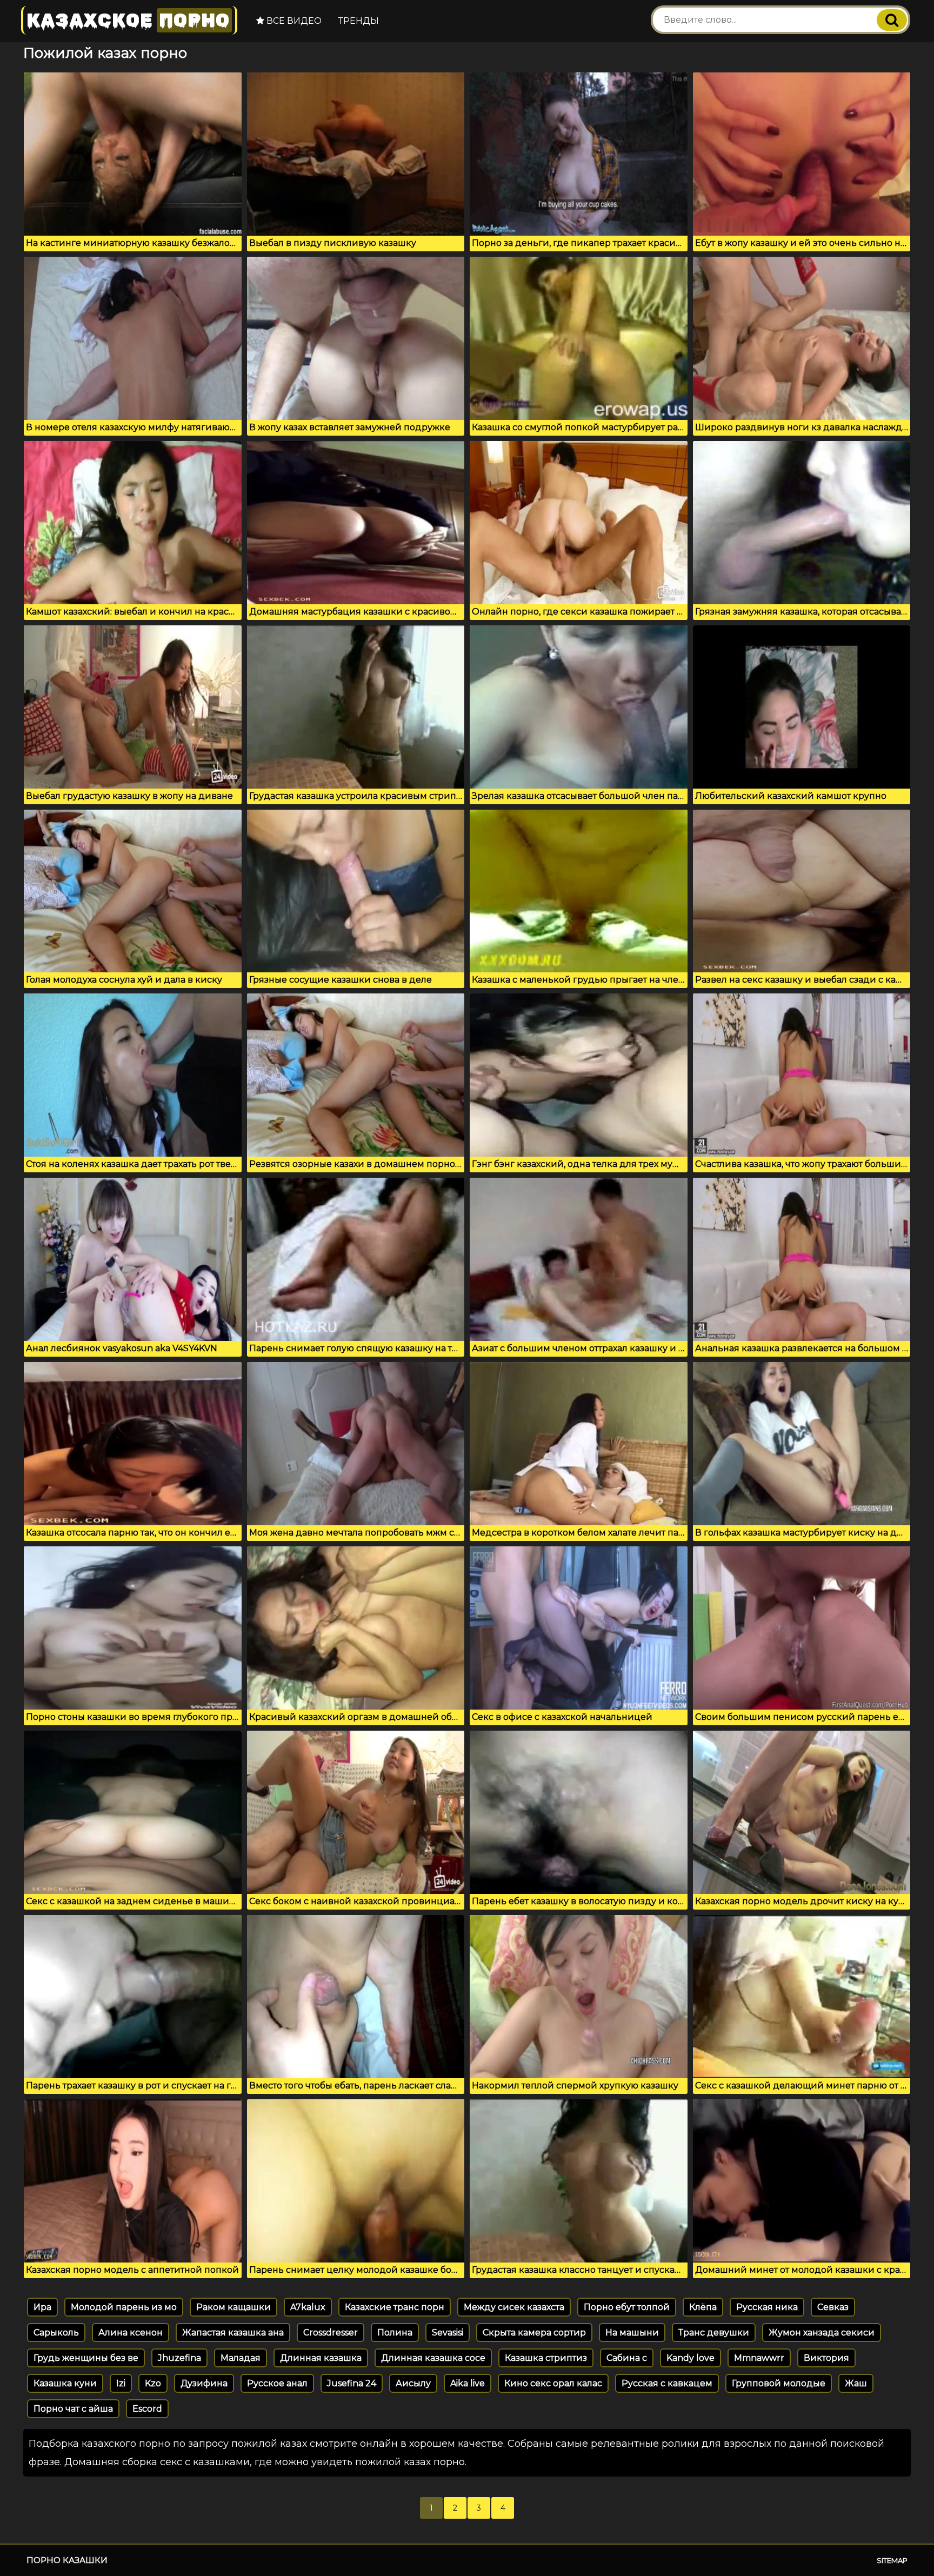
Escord (147, 2409)
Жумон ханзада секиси (822, 2333)
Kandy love (691, 2358)
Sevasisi (448, 2333)
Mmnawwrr (759, 2358)
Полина (395, 2333)
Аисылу (413, 2383)
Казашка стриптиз (546, 2358)
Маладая (241, 2358)
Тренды (359, 21)
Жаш (856, 2383)
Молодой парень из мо (124, 2307)
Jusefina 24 (352, 2383)
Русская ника (767, 2307)
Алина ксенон (131, 2333)
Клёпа (703, 2307)
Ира (42, 2307)
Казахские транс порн (395, 2307)
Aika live (468, 2383)
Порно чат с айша (73, 2409)
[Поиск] (892, 20)
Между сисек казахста (514, 2307)
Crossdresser (331, 2333)
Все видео (293, 21)
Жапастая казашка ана (233, 2333)
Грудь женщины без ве (86, 2358)
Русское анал (277, 2383)
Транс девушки (714, 2333)
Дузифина (204, 2383)
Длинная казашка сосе (433, 2358)
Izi (121, 2383)
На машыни (632, 2333)
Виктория (826, 2358)
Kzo (153, 2383)
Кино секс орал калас (553, 2383)
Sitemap (892, 2560)
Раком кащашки (234, 2307)
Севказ (833, 2307)
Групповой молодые (779, 2383)
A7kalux (308, 2307)
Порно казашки (67, 2560)
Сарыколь (56, 2333)
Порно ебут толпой (627, 2307)
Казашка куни (65, 2383)
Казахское (128, 20)
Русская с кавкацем (667, 2383)
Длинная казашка (321, 2358)
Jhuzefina (179, 2358)
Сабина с (627, 2358)
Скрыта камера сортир (534, 2333)
